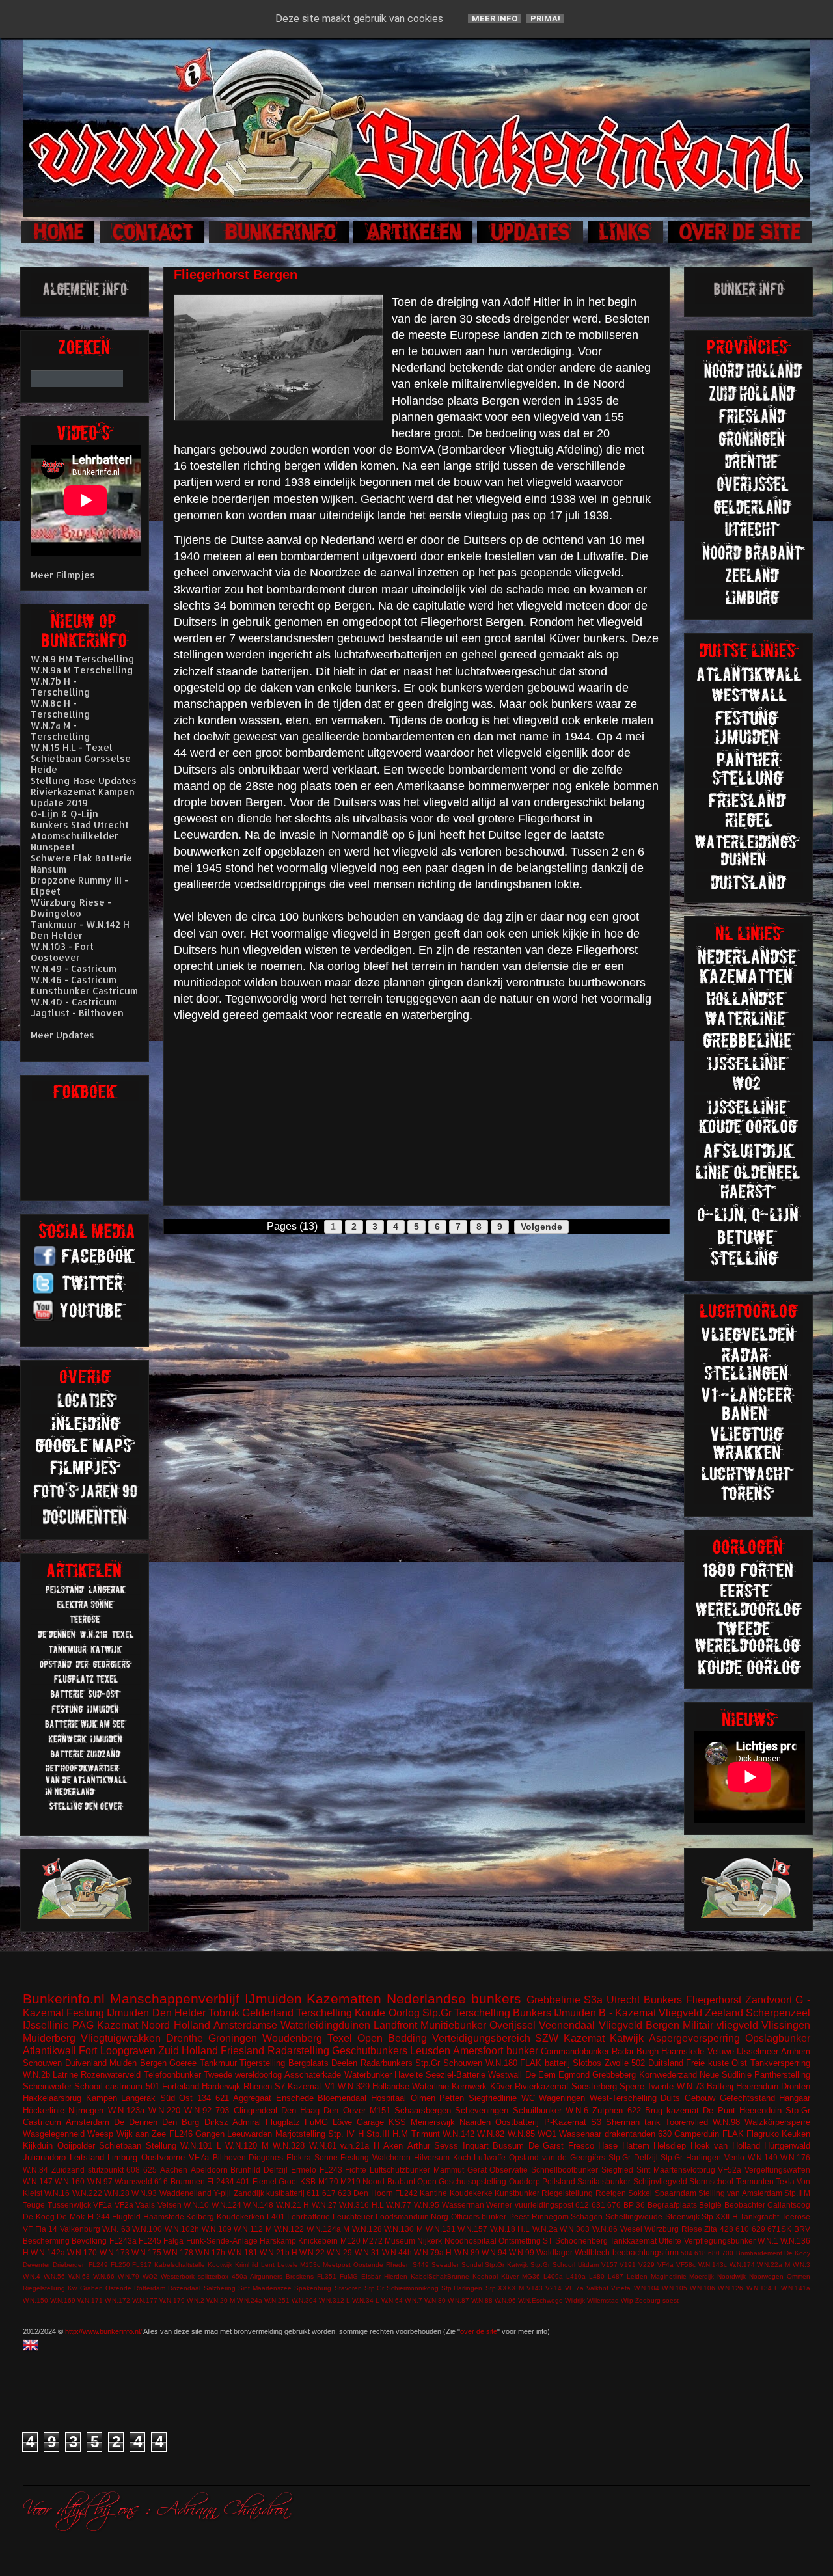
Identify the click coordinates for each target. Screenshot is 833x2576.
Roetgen (611, 2193)
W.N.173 (115, 2252)
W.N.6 (577, 2110)
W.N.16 (57, 2193)
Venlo (734, 2157)
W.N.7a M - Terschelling (61, 731)
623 (345, 2193)
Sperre (632, 2086)
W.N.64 (392, 2300)
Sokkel (640, 2193)
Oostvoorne (163, 2157)
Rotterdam (150, 2288)
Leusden (430, 2051)
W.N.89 (467, 2252)
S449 (421, 2265)
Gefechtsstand (747, 2098)
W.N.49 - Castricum (74, 969)
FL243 (331, 2170)
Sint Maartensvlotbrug (676, 2170)
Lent (268, 2265)
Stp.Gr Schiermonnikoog (402, 2288)
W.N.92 (198, 2110)
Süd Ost (177, 2098)
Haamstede (164, 2217)
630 (665, 2134)
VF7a (199, 2157)
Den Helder (179, 2013)
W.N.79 (129, 2276)
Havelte (409, 2075)
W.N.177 (145, 2300)
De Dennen (136, 2122)
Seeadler (445, 2265)
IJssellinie (46, 2025)
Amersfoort (478, 2051)
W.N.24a (250, 2300)
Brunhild (245, 2170)
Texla (785, 2181)
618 (700, 2253)
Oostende (368, 2265)
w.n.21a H (360, 2146)
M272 (373, 2241)
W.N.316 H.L (362, 2205)
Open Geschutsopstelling (462, 2181)
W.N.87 (458, 2300)
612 (582, 2205)
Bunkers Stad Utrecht (80, 825)
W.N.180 (501, 2063)
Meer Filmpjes (63, 575)
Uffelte (670, 2241)
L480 (597, 2276)
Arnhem (796, 2051)
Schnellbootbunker (565, 2170)
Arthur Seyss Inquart (448, 2146)
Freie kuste (707, 2063)
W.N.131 (441, 2229)
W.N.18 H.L (510, 2229)
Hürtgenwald (787, 2146)
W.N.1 (768, 2241)
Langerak (138, 2098)
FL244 (99, 2217)
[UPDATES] (531, 241)
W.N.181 (243, 2252)
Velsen (170, 2205)
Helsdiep (670, 2146)
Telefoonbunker (172, 2075)
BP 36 (635, 2205)
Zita (711, 2229)
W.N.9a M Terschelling (82, 670)
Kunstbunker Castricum (84, 991)
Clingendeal (255, 2110)
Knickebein (318, 2241)
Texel (340, 2038)
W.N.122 (289, 2229)
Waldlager (554, 2252)
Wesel (631, 2229)
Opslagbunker (778, 2038)
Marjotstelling (300, 2134)
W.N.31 (367, 2252)
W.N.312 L (335, 2300)
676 (614, 2205)
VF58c (686, 2265)
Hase (608, 2146)
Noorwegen (766, 2276)
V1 (330, 2086)
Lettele (288, 2265)
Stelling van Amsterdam (740, 2193)
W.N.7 (414, 2300)
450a (239, 2276)
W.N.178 (178, 2252)
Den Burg (181, 2122)
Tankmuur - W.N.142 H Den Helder (80, 930)
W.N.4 (32, 2276)
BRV (802, 2229)
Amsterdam (88, 2122)
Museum (400, 2241)
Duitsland (666, 2063)
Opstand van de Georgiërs (557, 2157)
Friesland (242, 2051)
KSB (308, 2181)
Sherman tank (633, 2122)
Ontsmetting (520, 2241)
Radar (623, 2051)
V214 (553, 2288)
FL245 (150, 2241)
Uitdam (588, 2265)
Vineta (621, 2288)
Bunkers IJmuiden (554, 2013)
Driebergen (69, 2265)
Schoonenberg (581, 2241)
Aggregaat (252, 2098)
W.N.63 (79, 2276)
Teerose (796, 2217)
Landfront (395, 2025)
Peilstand (559, 2181)
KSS (397, 2122)
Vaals (145, 2205)
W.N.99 (522, 2252)
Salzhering (220, 2288)
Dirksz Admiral (233, 2122)
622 (634, 2110)
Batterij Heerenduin (743, 2086)
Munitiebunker (453, 2025)
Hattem (636, 2146)
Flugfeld (126, 2217)
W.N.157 (472, 2229)
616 (161, 2181)
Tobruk (224, 2013)
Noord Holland (175, 2025)
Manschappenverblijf (175, 1999)
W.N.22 (312, 2252)
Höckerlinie (44, 2110)
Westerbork (178, 2276)
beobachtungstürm (646, 2252)
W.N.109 (217, 2229)
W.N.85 (521, 2134)
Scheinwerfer (47, 2086)
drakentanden (630, 2134)
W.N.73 (690, 2086)
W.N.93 (144, 2193)
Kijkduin (38, 2146)
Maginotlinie (669, 2276)
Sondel (472, 2265)
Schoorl (89, 2086)
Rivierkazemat (542, 2086)
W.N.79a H (433, 2252)
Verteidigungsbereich (481, 2038)
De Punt (719, 2110)
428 (727, 2229)
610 (742, 2229)
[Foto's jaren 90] (86, 1498)
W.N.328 (289, 2146)
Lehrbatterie (308, 2217)
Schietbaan (120, 2146)
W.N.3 (801, 2265)
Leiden (637, 2276)
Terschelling (324, 2013)
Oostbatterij (517, 2122)
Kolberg (200, 2217)
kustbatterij (285, 2193)
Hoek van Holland (725, 2146)
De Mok (71, 2217)
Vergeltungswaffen (777, 2170)
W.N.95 (427, 2205)
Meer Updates (62, 1035)
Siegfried (617, 2170)
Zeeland (724, 2013)
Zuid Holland (188, 2051)
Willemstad (603, 2300)
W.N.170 (82, 2252)
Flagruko (763, 2134)
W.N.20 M (221, 2300)
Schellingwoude (634, 2217)
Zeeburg (648, 2300)
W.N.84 (35, 2170)
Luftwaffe (490, 2157)
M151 (380, 2110)
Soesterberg (594, 2086)
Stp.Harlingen (462, 2288)
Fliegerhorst (714, 2000)
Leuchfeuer (353, 2217)
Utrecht (623, 2000)
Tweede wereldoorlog (243, 2075)
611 (313, 2193)
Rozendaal (184, 2288)
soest (671, 2300)
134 (204, 2098)
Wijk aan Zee (142, 2134)
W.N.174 (742, 2265)
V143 (535, 2288)
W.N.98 (726, 2122)
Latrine (65, 2075)
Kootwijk (220, 2265)
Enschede (295, 2098)
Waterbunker (368, 2075)
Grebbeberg (614, 2075)
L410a (576, 2276)
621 (222, 2098)
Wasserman (463, 2205)
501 (153, 2086)
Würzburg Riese (673, 2229)
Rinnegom (550, 2217)
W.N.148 (258, 2205)
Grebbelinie (553, 2000)
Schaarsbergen (423, 2110)
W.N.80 (435, 2300)
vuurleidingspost (544, 2205)
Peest (519, 2217)
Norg (440, 2217)
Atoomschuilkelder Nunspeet (75, 841)
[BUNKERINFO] (280, 241)
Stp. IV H (346, 2134)
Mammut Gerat (460, 2170)
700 (728, 2253)
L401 (276, 2217)
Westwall (505, 2075)
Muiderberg (49, 2038)
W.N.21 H (293, 2205)
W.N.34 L (366, 2300)
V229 (647, 2265)
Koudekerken (240, 2217)
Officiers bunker (479, 2217)
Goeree (183, 2063)
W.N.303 (575, 2229)
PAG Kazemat (105, 2025)
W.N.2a (545, 2229)
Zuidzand (68, 2170)
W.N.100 (147, 2229)
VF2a (124, 2205)
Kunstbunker (517, 2193)
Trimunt (426, 2134)
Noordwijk (731, 2276)
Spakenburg (313, 2288)
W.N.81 (323, 2146)
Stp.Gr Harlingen (691, 2157)
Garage (370, 2122)
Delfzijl (276, 2170)
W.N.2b (36, 2075)
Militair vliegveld (720, 2025)
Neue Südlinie (726, 2075)
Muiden (123, 2063)
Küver (501, 2086)
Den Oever (344, 2110)
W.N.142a (48, 2252)
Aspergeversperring (694, 2038)
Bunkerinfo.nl (64, 1999)
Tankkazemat (633, 2241)
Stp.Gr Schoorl (553, 2265)
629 (758, 2229)
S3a (593, 2000)
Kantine (433, 2193)
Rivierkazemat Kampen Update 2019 (83, 797)
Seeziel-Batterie (456, 2075)
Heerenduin (760, 2110)
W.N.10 (196, 2205)
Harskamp (278, 2241)
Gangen (210, 2134)
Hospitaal (389, 2098)
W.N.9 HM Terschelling (83, 659)
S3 (596, 2122)
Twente (660, 2086)
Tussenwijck (69, 2205)
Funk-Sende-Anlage (222, 2241)
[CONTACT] (153, 241)
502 (638, 2063)
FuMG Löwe (328, 2122)
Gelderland (268, 2013)
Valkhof (597, 2288)
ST (548, 2241)
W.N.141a (796, 2288)
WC (528, 2098)
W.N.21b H (279, 2252)
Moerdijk (702, 2276)
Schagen (587, 2217)
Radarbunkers (387, 2063)
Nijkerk (430, 2241)
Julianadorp (44, 2157)
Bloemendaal (342, 2098)
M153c (310, 2265)
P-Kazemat (565, 2122)
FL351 (327, 2276)
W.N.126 (731, 2288)
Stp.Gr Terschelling (466, 2013)
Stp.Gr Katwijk (506, 2265)
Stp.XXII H (720, 2217)
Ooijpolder (76, 2146)
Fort (88, 2051)
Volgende (541, 1227)
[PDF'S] (86, 1523)
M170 (328, 2181)
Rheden (398, 2265)
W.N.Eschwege (540, 2300)
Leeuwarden (250, 2134)
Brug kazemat (672, 2110)
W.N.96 (505, 2300)
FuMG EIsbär (360, 2276)
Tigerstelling (262, 2063)
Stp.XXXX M (505, 2288)
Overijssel (512, 2025)
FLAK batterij (545, 2063)
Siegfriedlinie (493, 2098)
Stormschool (711, 2181)
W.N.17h (210, 2252)
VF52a (730, 2170)
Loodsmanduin (402, 2217)
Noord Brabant (389, 2181)
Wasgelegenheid (54, 2134)
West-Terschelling (623, 2098)
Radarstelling (298, 2051)
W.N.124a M (328, 2229)
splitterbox (213, 2276)
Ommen (799, 2276)
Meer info (495, 19)
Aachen (174, 2170)
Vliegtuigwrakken (121, 2038)
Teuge (34, 2205)
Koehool (485, 2276)
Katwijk (627, 2038)
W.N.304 (304, 2300)
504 (687, 2253)
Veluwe (721, 2051)
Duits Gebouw (688, 2098)
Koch (462, 2157)
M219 (350, 2181)
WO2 (150, 2276)
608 (133, 2170)
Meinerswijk (433, 2122)
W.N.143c (713, 2265)
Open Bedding (392, 2038)
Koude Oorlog (387, 2013)
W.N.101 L (201, 2146)
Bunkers (663, 2000)
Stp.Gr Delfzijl (633, 2157)
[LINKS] (626, 241)
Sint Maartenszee (265, 2288)
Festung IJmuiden (108, 2013)
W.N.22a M (773, 2265)
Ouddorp (525, 2181)
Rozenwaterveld (111, 2075)
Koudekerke (471, 2193)
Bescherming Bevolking (65, 2241)
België (710, 2205)
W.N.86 (605, 2229)
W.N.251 (277, 2300)
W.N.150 (35, 2300)
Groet (288, 2181)
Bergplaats (308, 2063)
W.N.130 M (403, 2229)
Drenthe (184, 2038)
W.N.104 (647, 2288)
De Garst (546, 2146)
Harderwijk (221, 2086)
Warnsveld (133, 2181)
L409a (553, 2276)
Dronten (796, 2086)
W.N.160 (70, 2181)
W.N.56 (54, 2276)
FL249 (98, 2265)
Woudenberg (292, 2038)
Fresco (581, 2146)
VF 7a (574, 2288)
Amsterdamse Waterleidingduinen (292, 2025)
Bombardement (759, 2253)
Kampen (102, 2098)
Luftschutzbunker (400, 2170)
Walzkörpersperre (777, 2122)
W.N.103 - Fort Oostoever (62, 952)
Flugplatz (283, 2122)
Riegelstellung (567, 2193)
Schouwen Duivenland (65, 2063)
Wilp (627, 2300)
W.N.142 (458, 2134)
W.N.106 (703, 2288)
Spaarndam (676, 2193)
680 (714, 2253)
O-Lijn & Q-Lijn (64, 814)
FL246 (181, 2134)
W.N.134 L (762, 2288)
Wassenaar (580, 2134)
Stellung (161, 2146)
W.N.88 (482, 2300)
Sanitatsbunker (604, 2181)
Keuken (796, 2134)
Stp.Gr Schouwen (449, 2063)
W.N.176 (795, 2157)
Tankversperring (780, 2063)
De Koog (39, 2217)
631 (598, 2205)
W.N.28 (117, 2193)
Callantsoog (789, 2205)
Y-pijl (222, 2193)
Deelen (344, 2063)
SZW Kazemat (570, 2038)
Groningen (233, 2038)
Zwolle (617, 2063)
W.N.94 (494, 2252)
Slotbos (587, 2063)
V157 (609, 2265)
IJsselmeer (758, 2051)
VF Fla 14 (40, 2229)
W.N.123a (126, 2110)
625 (150, 2170)
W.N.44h (397, 2252)
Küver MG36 (521, 2276)
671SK (779, 2229)
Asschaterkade (313, 2075)
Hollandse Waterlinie (411, 2086)
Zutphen (608, 2110)
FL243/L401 (228, 2181)
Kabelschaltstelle (180, 2265)
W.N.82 (491, 2134)
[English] (33, 2347)
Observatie (509, 2170)
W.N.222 (87, 2193)
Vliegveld (680, 2013)
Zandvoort (769, 2000)
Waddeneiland (185, 2193)
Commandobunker (575, 2051)
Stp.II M (797, 2193)
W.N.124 (226, 2205)
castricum (124, 2086)
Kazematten (344, 1999)
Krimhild (247, 2265)
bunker (522, 2051)
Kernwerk (469, 2086)
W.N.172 (117, 2300)
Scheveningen (482, 2110)
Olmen (423, 2098)
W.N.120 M (247, 2146)
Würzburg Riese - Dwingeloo (71, 908)
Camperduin (697, 2134)
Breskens (300, 2276)
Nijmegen (86, 2110)
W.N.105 (675, 2288)
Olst (739, 2063)
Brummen (188, 2181)
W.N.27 (324, 2205)
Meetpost (337, 2265)
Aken (393, 2146)
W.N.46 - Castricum (74, 980)
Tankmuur (218, 2063)
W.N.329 (354, 2086)
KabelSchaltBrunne (440, 2276)
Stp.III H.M (387, 2134)
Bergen (153, 2063)
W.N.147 (38, 2181)
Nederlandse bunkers (454, 1999)
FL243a (123, 2241)
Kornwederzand (668, 2075)
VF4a (665, 2265)
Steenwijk (682, 2217)
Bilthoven (229, 2157)
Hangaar (795, 2098)
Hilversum (432, 2157)
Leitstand (87, 2157)
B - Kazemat (627, 2013)
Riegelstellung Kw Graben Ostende (77, 2288)
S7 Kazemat (298, 2086)
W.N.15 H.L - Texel (72, 747)
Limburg (122, 2157)
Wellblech (592, 2252)
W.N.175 (146, 2252)
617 (329, 2193)
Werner (499, 2205)
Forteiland (181, 2086)
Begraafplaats (672, 2205)
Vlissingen (786, 2025)
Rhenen (258, 2086)
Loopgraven (128, 2051)
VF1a (102, 2205)
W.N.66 (104, 2276)
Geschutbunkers (370, 2051)
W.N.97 (100, 2181)
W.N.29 (339, 2252)
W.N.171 (90, 2300)
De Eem (540, 2075)
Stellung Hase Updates (84, 780)
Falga (173, 2241)
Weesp (100, 2134)
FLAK (733, 2134)
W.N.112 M (253, 2229)
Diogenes (266, 2157)
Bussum (508, 2146)
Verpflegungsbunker (720, 2241)
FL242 (406, 2193)
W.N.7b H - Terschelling (61, 686)
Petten (452, 2098)
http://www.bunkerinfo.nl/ (103, 2331)
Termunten (755, 2181)
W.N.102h (182, 2229)
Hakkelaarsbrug (52, 2098)
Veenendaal (567, 2025)
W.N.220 (164, 2110)
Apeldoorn (209, 2170)
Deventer (36, 2265)
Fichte (356, 2170)
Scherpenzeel (778, 2013)
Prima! (545, 19)
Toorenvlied (687, 2122)
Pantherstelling (782, 2075)
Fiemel (265, 2181)
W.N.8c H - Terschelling (61, 709)
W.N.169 (63, 2300)
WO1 (547, 2134)
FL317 (142, 2265)
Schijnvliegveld (660, 2181)
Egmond (574, 2075)
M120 (350, 2241)
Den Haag (300, 2110)
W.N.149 (763, 2157)
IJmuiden (273, 1999)
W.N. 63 (116, 2229)
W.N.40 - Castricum (74, 1002)
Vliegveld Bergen (639, 2025)
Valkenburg (80, 2229)
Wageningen (562, 2098)
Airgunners (266, 2276)
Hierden (396, 2276)
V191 (628, 2265)
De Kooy (797, 2253)
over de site (479, 2331)
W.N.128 (367, 2229)
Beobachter (745, 2205)
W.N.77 (399, 2205)
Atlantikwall (49, 2051)
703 (222, 2110)
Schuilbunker (537, 2110)
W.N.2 (196, 2300)
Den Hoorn (373, 2193)
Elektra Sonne (312, 2157)
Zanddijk (249, 2193)
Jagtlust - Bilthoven (77, 1013)
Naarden (475, 2122)
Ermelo (304, 2170)
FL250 (120, 2265)
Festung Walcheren (376, 2157)
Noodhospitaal (471, 2241)
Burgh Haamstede (670, 2051)
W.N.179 (172, 2300)
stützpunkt (106, 2170)
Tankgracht (759, 2217)
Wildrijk (575, 2300)
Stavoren (348, 2288)
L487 (616, 2276)
